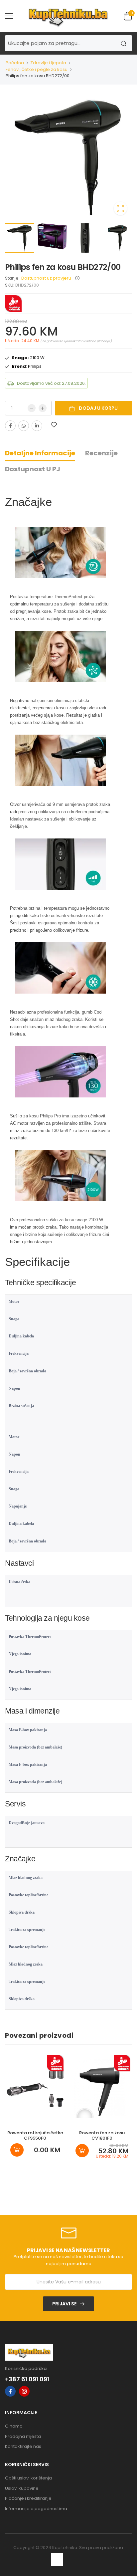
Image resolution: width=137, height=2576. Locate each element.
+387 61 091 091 (27, 2379)
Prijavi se (64, 2304)
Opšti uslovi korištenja (28, 2478)
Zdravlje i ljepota (48, 63)
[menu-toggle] (9, 16)
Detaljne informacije (40, 453)
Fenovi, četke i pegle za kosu (37, 69)
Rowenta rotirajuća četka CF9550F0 (35, 2135)
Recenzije (101, 453)
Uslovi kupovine (22, 2488)
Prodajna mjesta (23, 2436)
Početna (15, 63)
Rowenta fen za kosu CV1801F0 (102, 2135)
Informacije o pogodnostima (36, 2509)
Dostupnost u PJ (33, 469)
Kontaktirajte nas (23, 2446)
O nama (14, 2426)
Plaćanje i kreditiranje (28, 2498)
